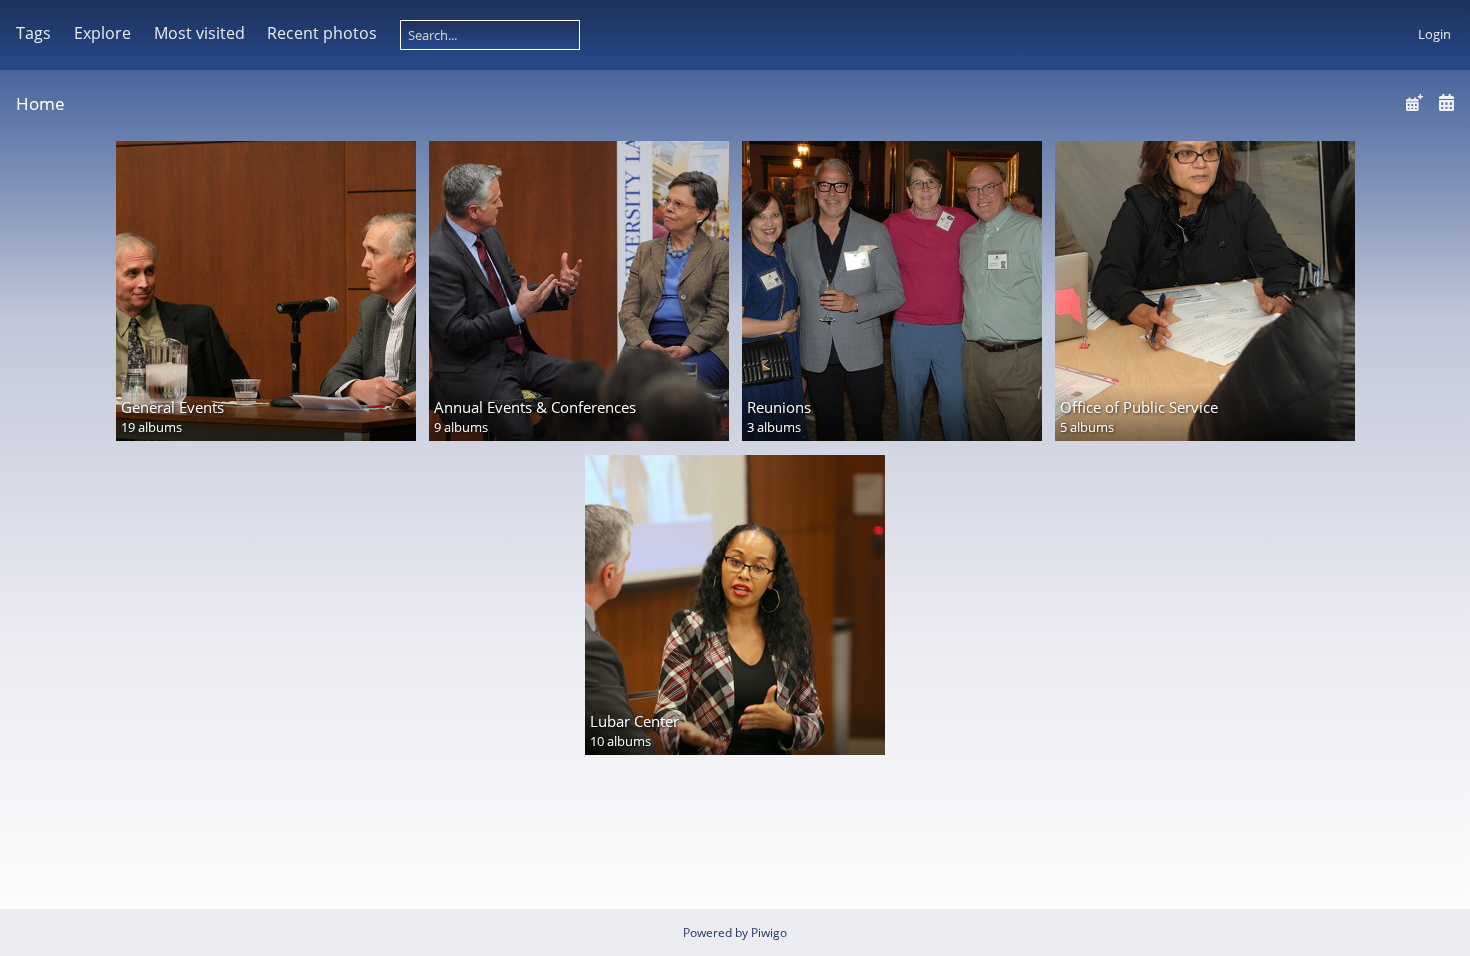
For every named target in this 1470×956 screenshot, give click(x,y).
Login (1434, 34)
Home (40, 103)
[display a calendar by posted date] (1414, 102)
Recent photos (322, 33)
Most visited (199, 33)
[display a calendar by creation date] (1446, 102)
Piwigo (769, 932)
